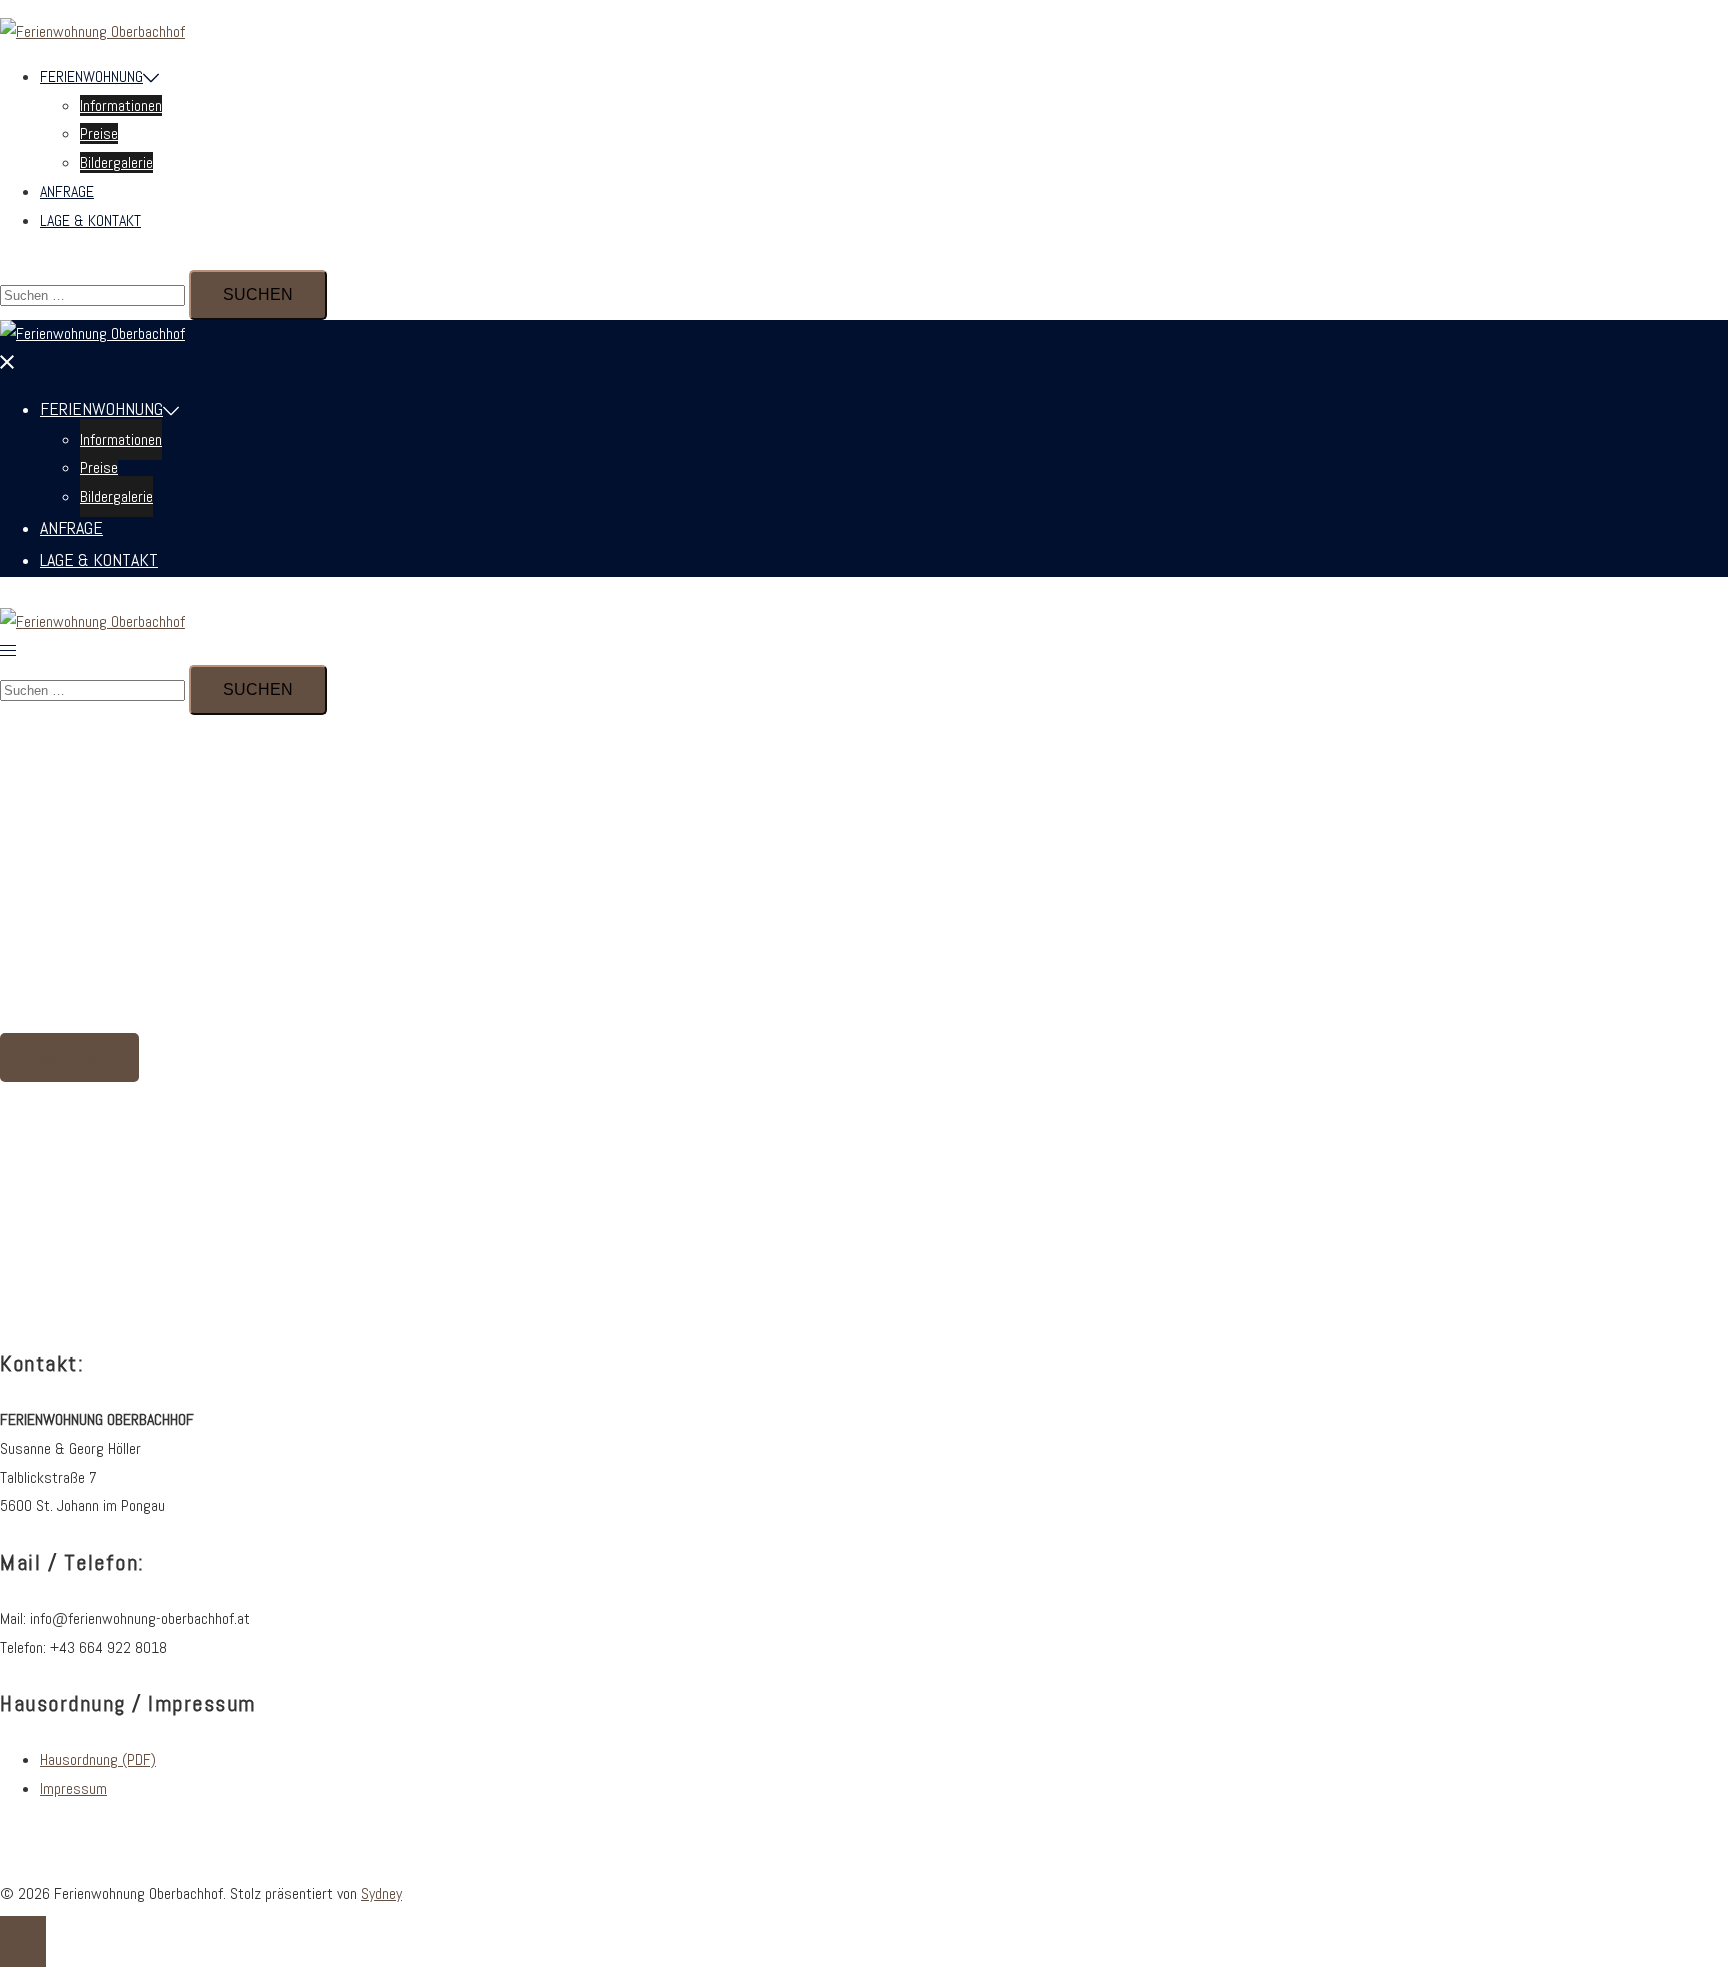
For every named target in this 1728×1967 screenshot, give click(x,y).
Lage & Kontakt (90, 220)
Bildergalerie (116, 162)
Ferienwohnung (91, 76)
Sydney (381, 1893)
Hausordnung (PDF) (98, 1759)
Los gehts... (69, 1057)
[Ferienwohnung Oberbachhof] (92, 31)
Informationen (121, 105)
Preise (99, 133)
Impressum (73, 1788)
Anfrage (67, 191)
